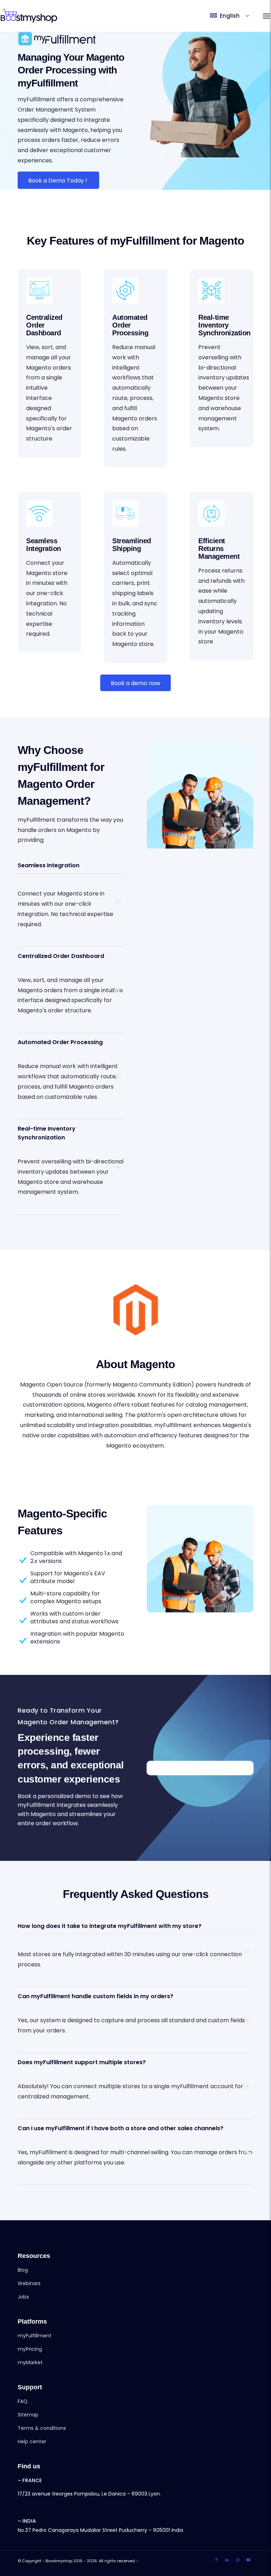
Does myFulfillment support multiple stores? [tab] (82, 2062)
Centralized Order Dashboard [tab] (61, 956)
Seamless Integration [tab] (49, 865)
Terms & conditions (42, 2428)
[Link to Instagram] (237, 2560)
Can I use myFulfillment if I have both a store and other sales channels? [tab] (121, 2128)
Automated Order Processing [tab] (60, 1042)
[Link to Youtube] (248, 2560)
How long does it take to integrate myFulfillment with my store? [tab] (110, 1926)
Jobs (23, 2297)
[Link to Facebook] (216, 2560)
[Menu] (267, 16)
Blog (23, 2270)
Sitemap (28, 2415)
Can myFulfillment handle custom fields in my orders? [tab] (95, 1996)
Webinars (29, 2283)
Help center (32, 2442)
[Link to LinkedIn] (227, 2560)
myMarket (30, 2362)
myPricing (30, 2349)
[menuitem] (267, 16)
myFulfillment (35, 2336)
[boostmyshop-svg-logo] (29, 16)
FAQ (23, 2401)
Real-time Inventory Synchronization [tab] (47, 1133)
